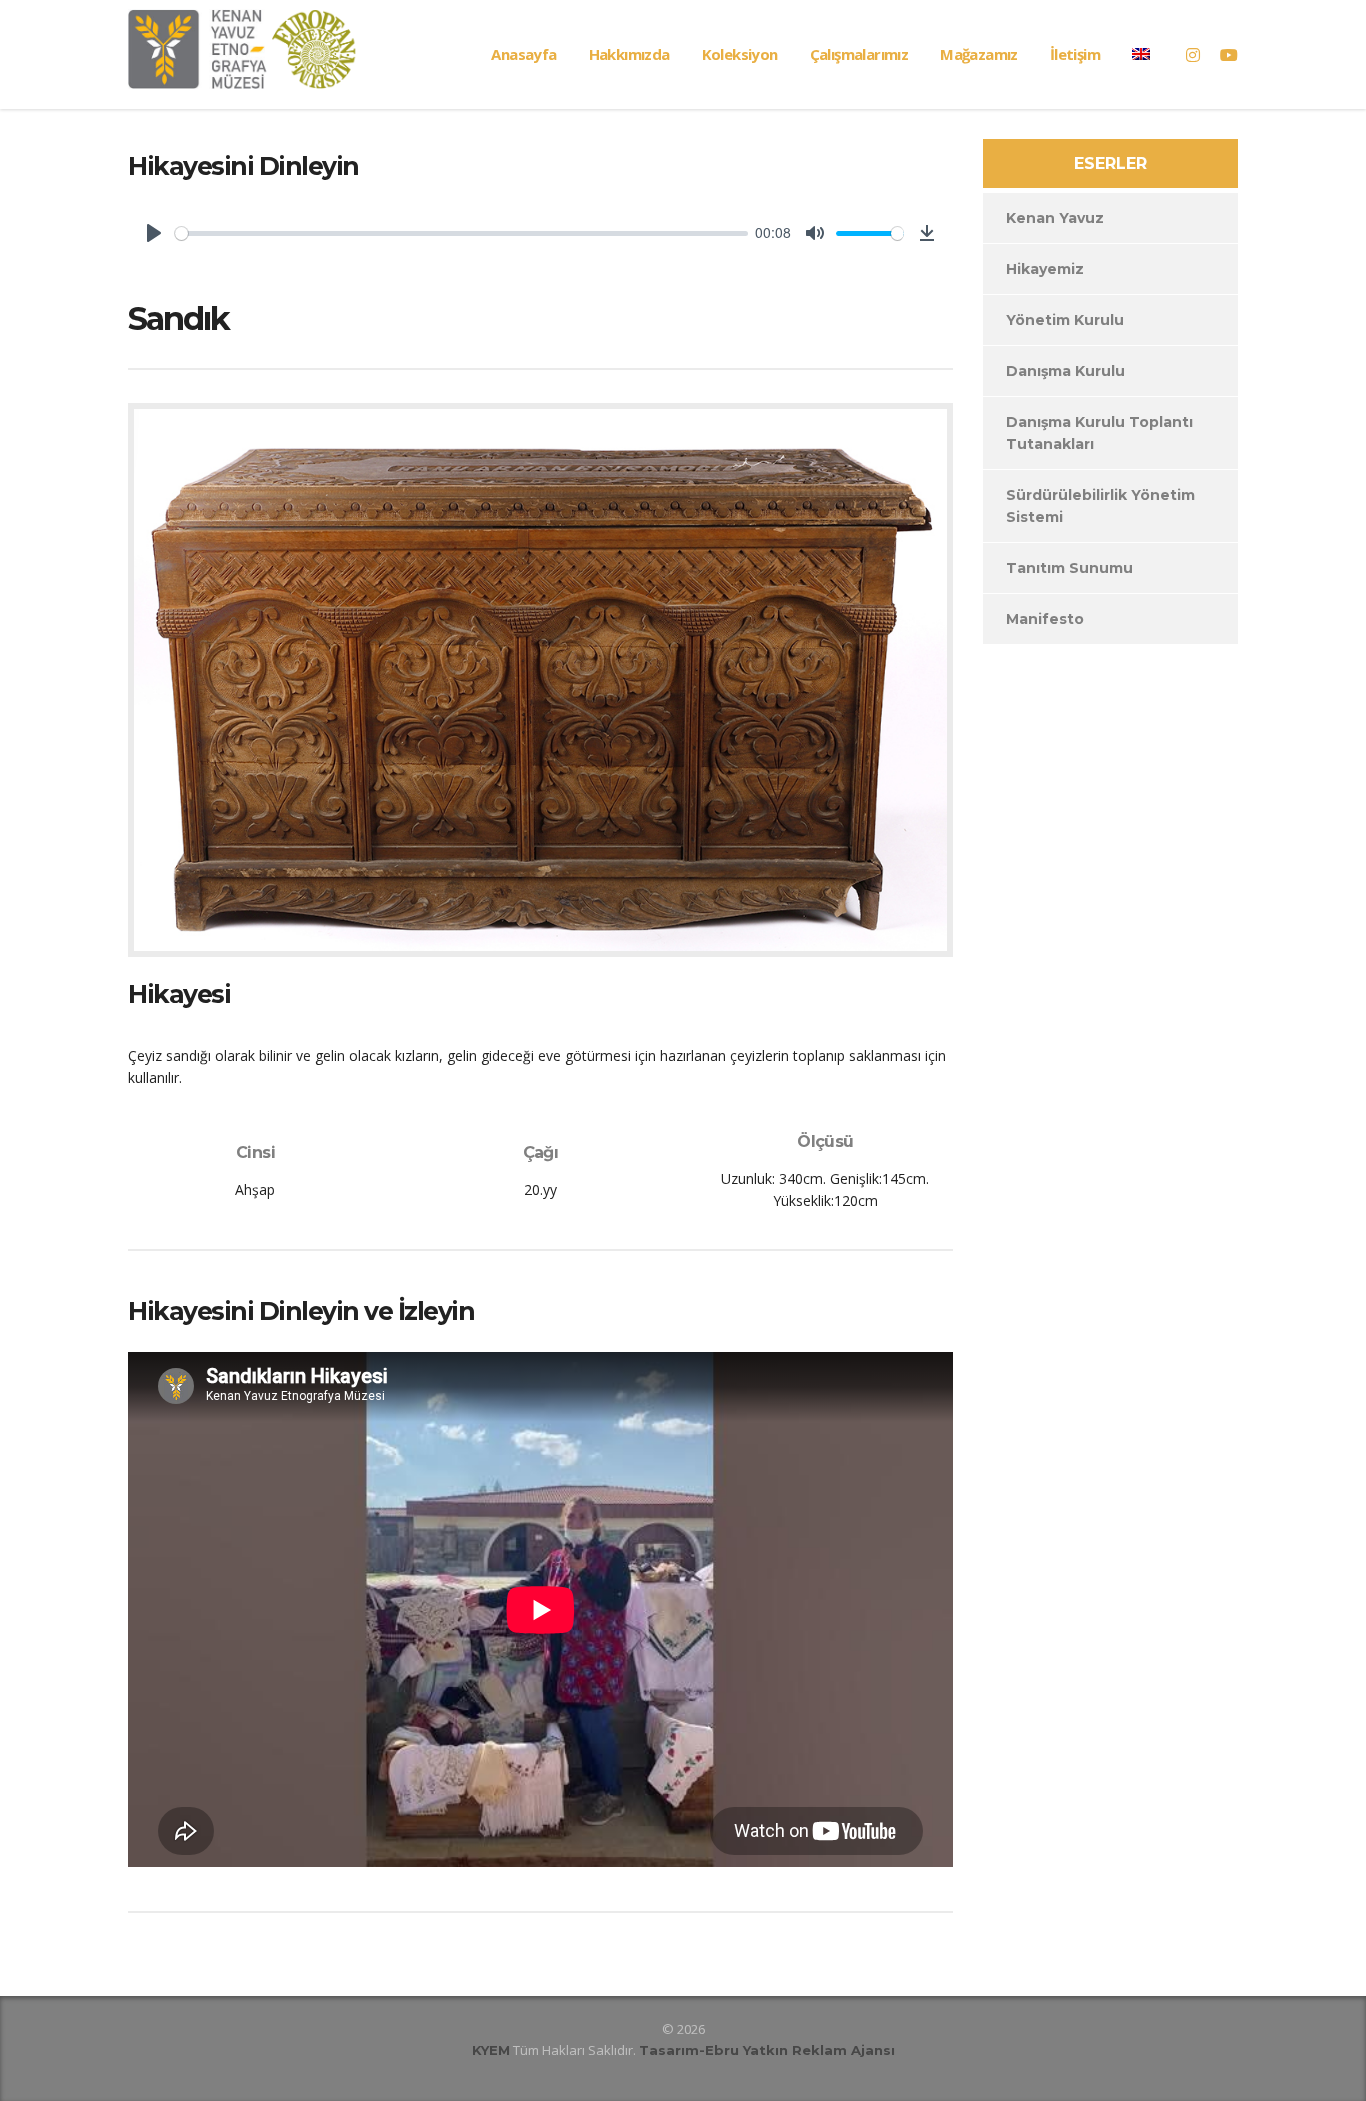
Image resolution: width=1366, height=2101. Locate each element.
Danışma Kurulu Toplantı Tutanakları (1099, 433)
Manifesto (1045, 619)
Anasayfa (523, 54)
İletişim (1075, 54)
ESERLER (1110, 163)
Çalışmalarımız (859, 54)
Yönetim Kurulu (1065, 320)
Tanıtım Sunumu (1069, 568)
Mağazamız (979, 54)
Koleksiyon (740, 54)
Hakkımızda (629, 54)
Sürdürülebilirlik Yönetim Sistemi (1100, 506)
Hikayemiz (1045, 269)
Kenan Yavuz (1055, 218)
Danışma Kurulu (1065, 371)
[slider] (461, 233)
